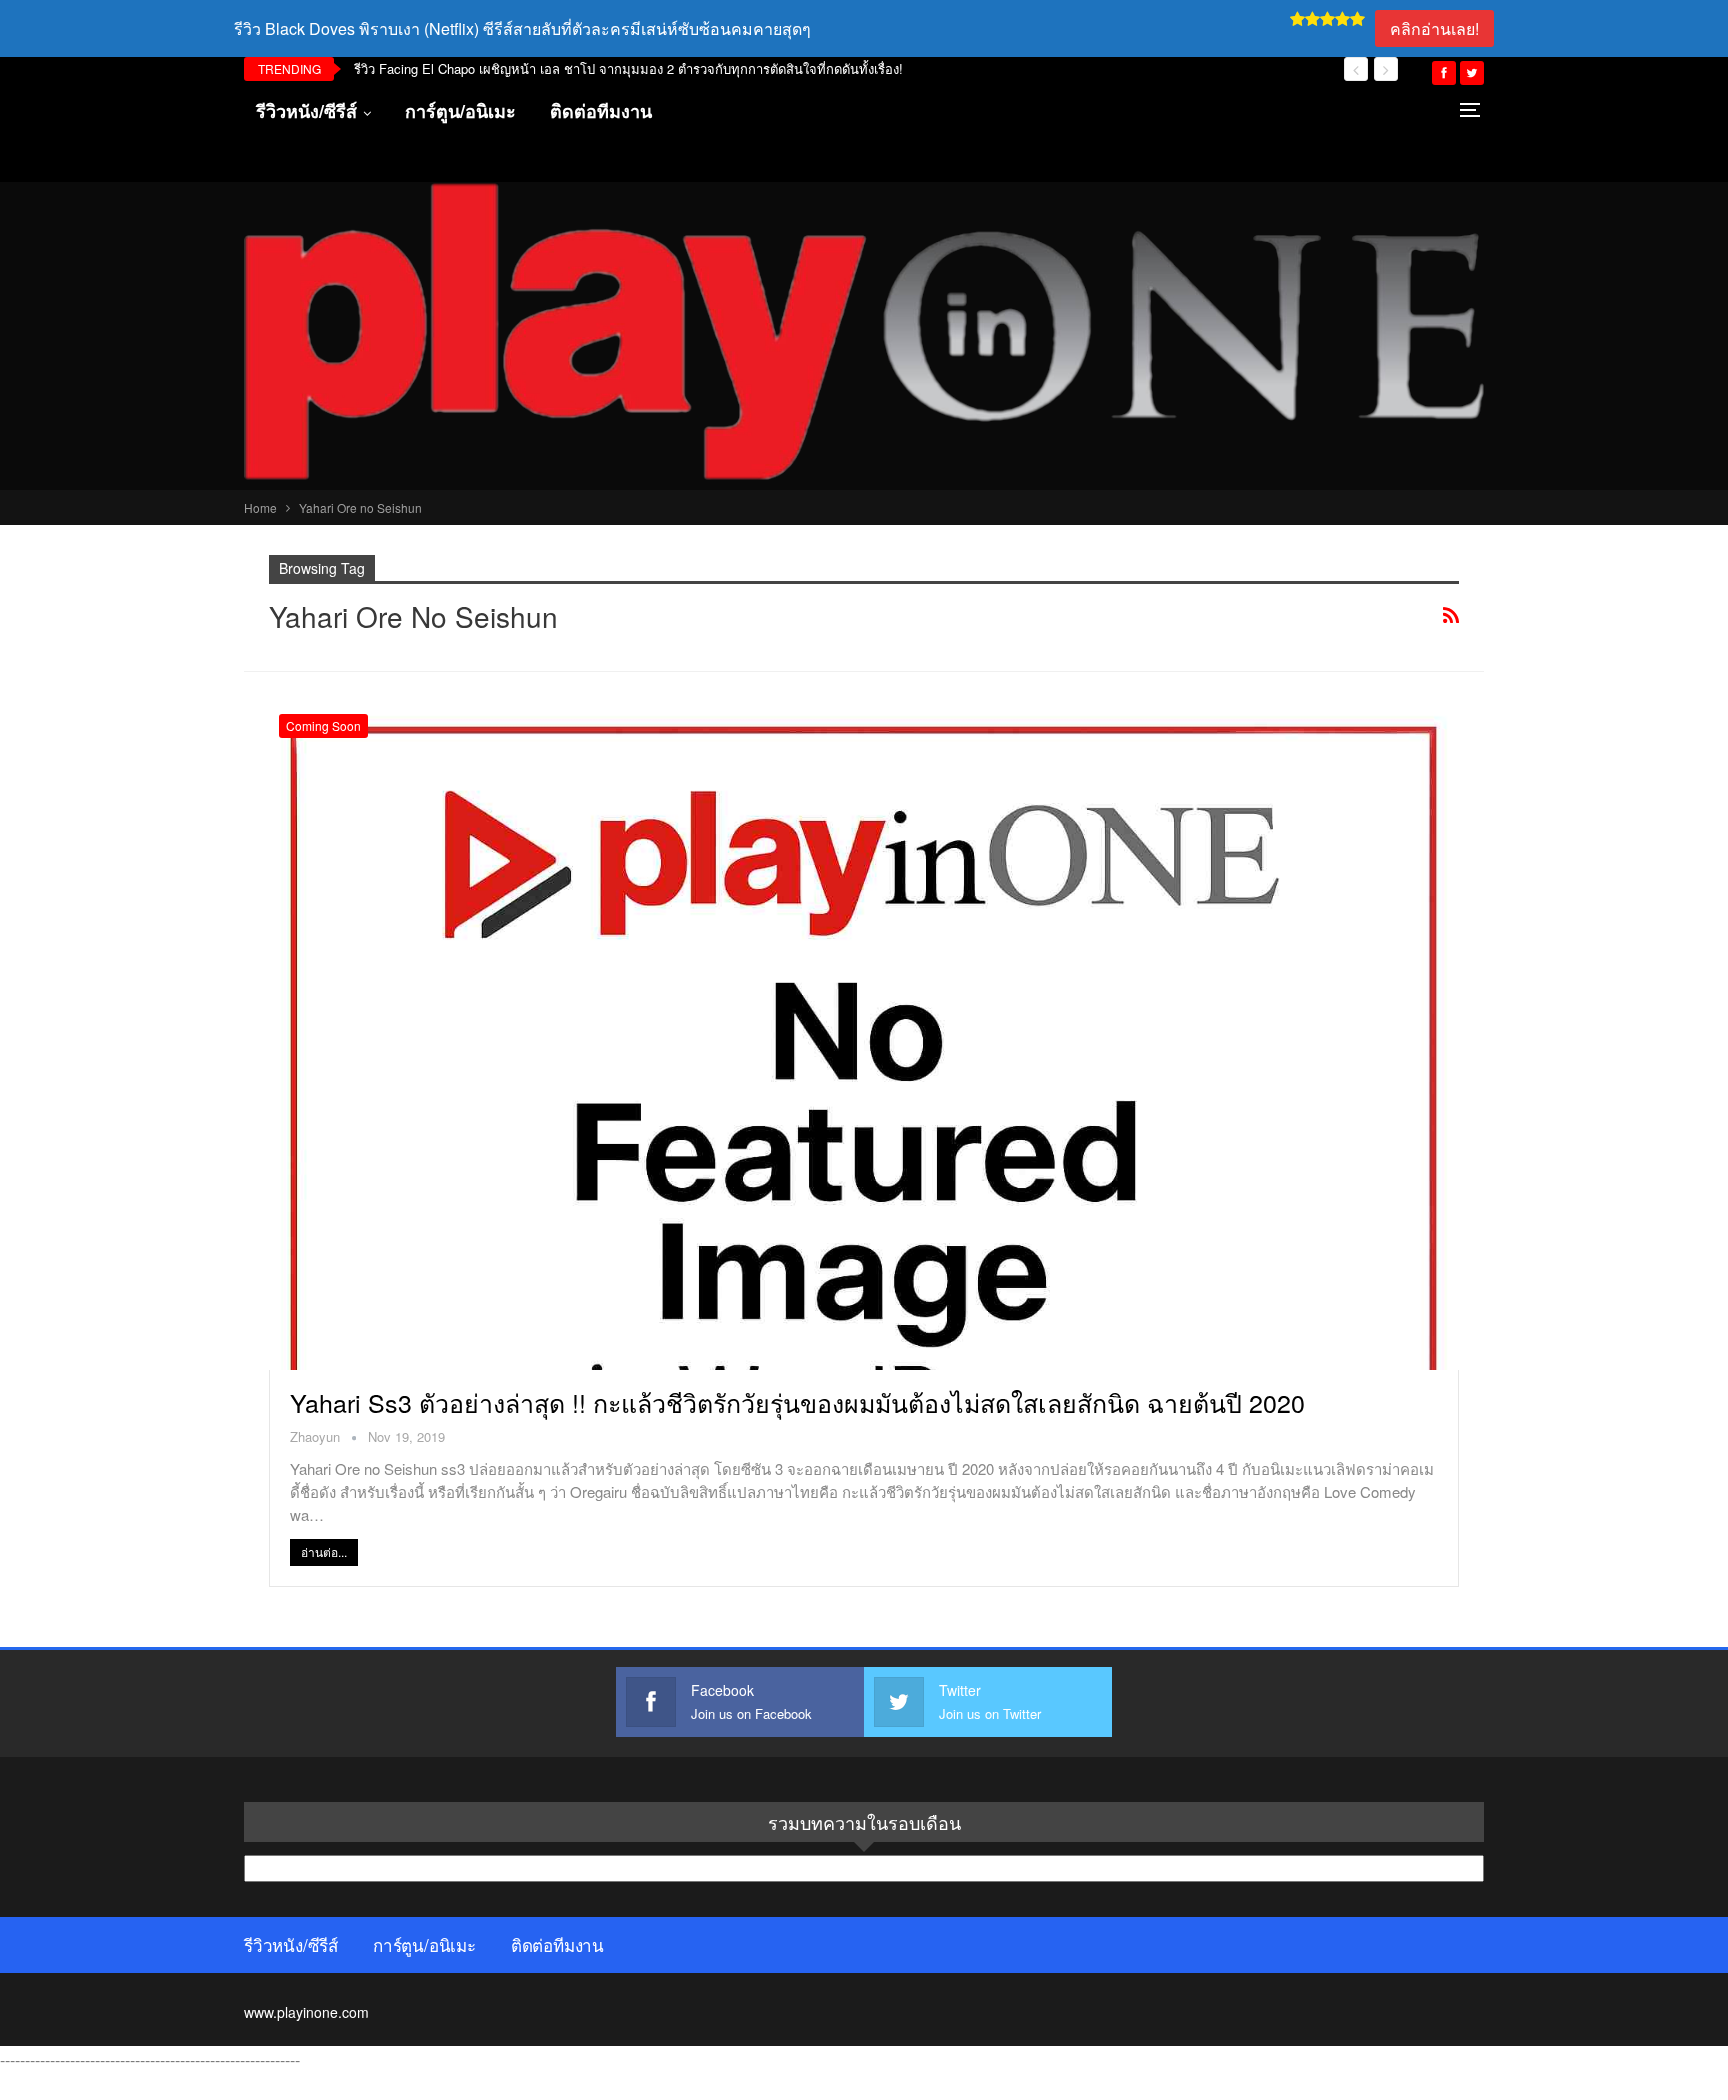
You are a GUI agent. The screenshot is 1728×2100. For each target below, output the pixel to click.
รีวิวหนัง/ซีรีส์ (306, 111)
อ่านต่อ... (324, 1551)
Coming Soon (323, 725)
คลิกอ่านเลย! (1434, 28)
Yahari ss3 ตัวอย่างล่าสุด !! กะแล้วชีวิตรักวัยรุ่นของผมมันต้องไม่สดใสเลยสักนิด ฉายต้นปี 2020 (797, 1402)
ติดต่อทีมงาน (601, 111)
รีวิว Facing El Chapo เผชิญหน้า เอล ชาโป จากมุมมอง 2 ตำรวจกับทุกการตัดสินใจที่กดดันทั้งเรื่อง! (628, 68)
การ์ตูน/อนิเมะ (460, 111)
